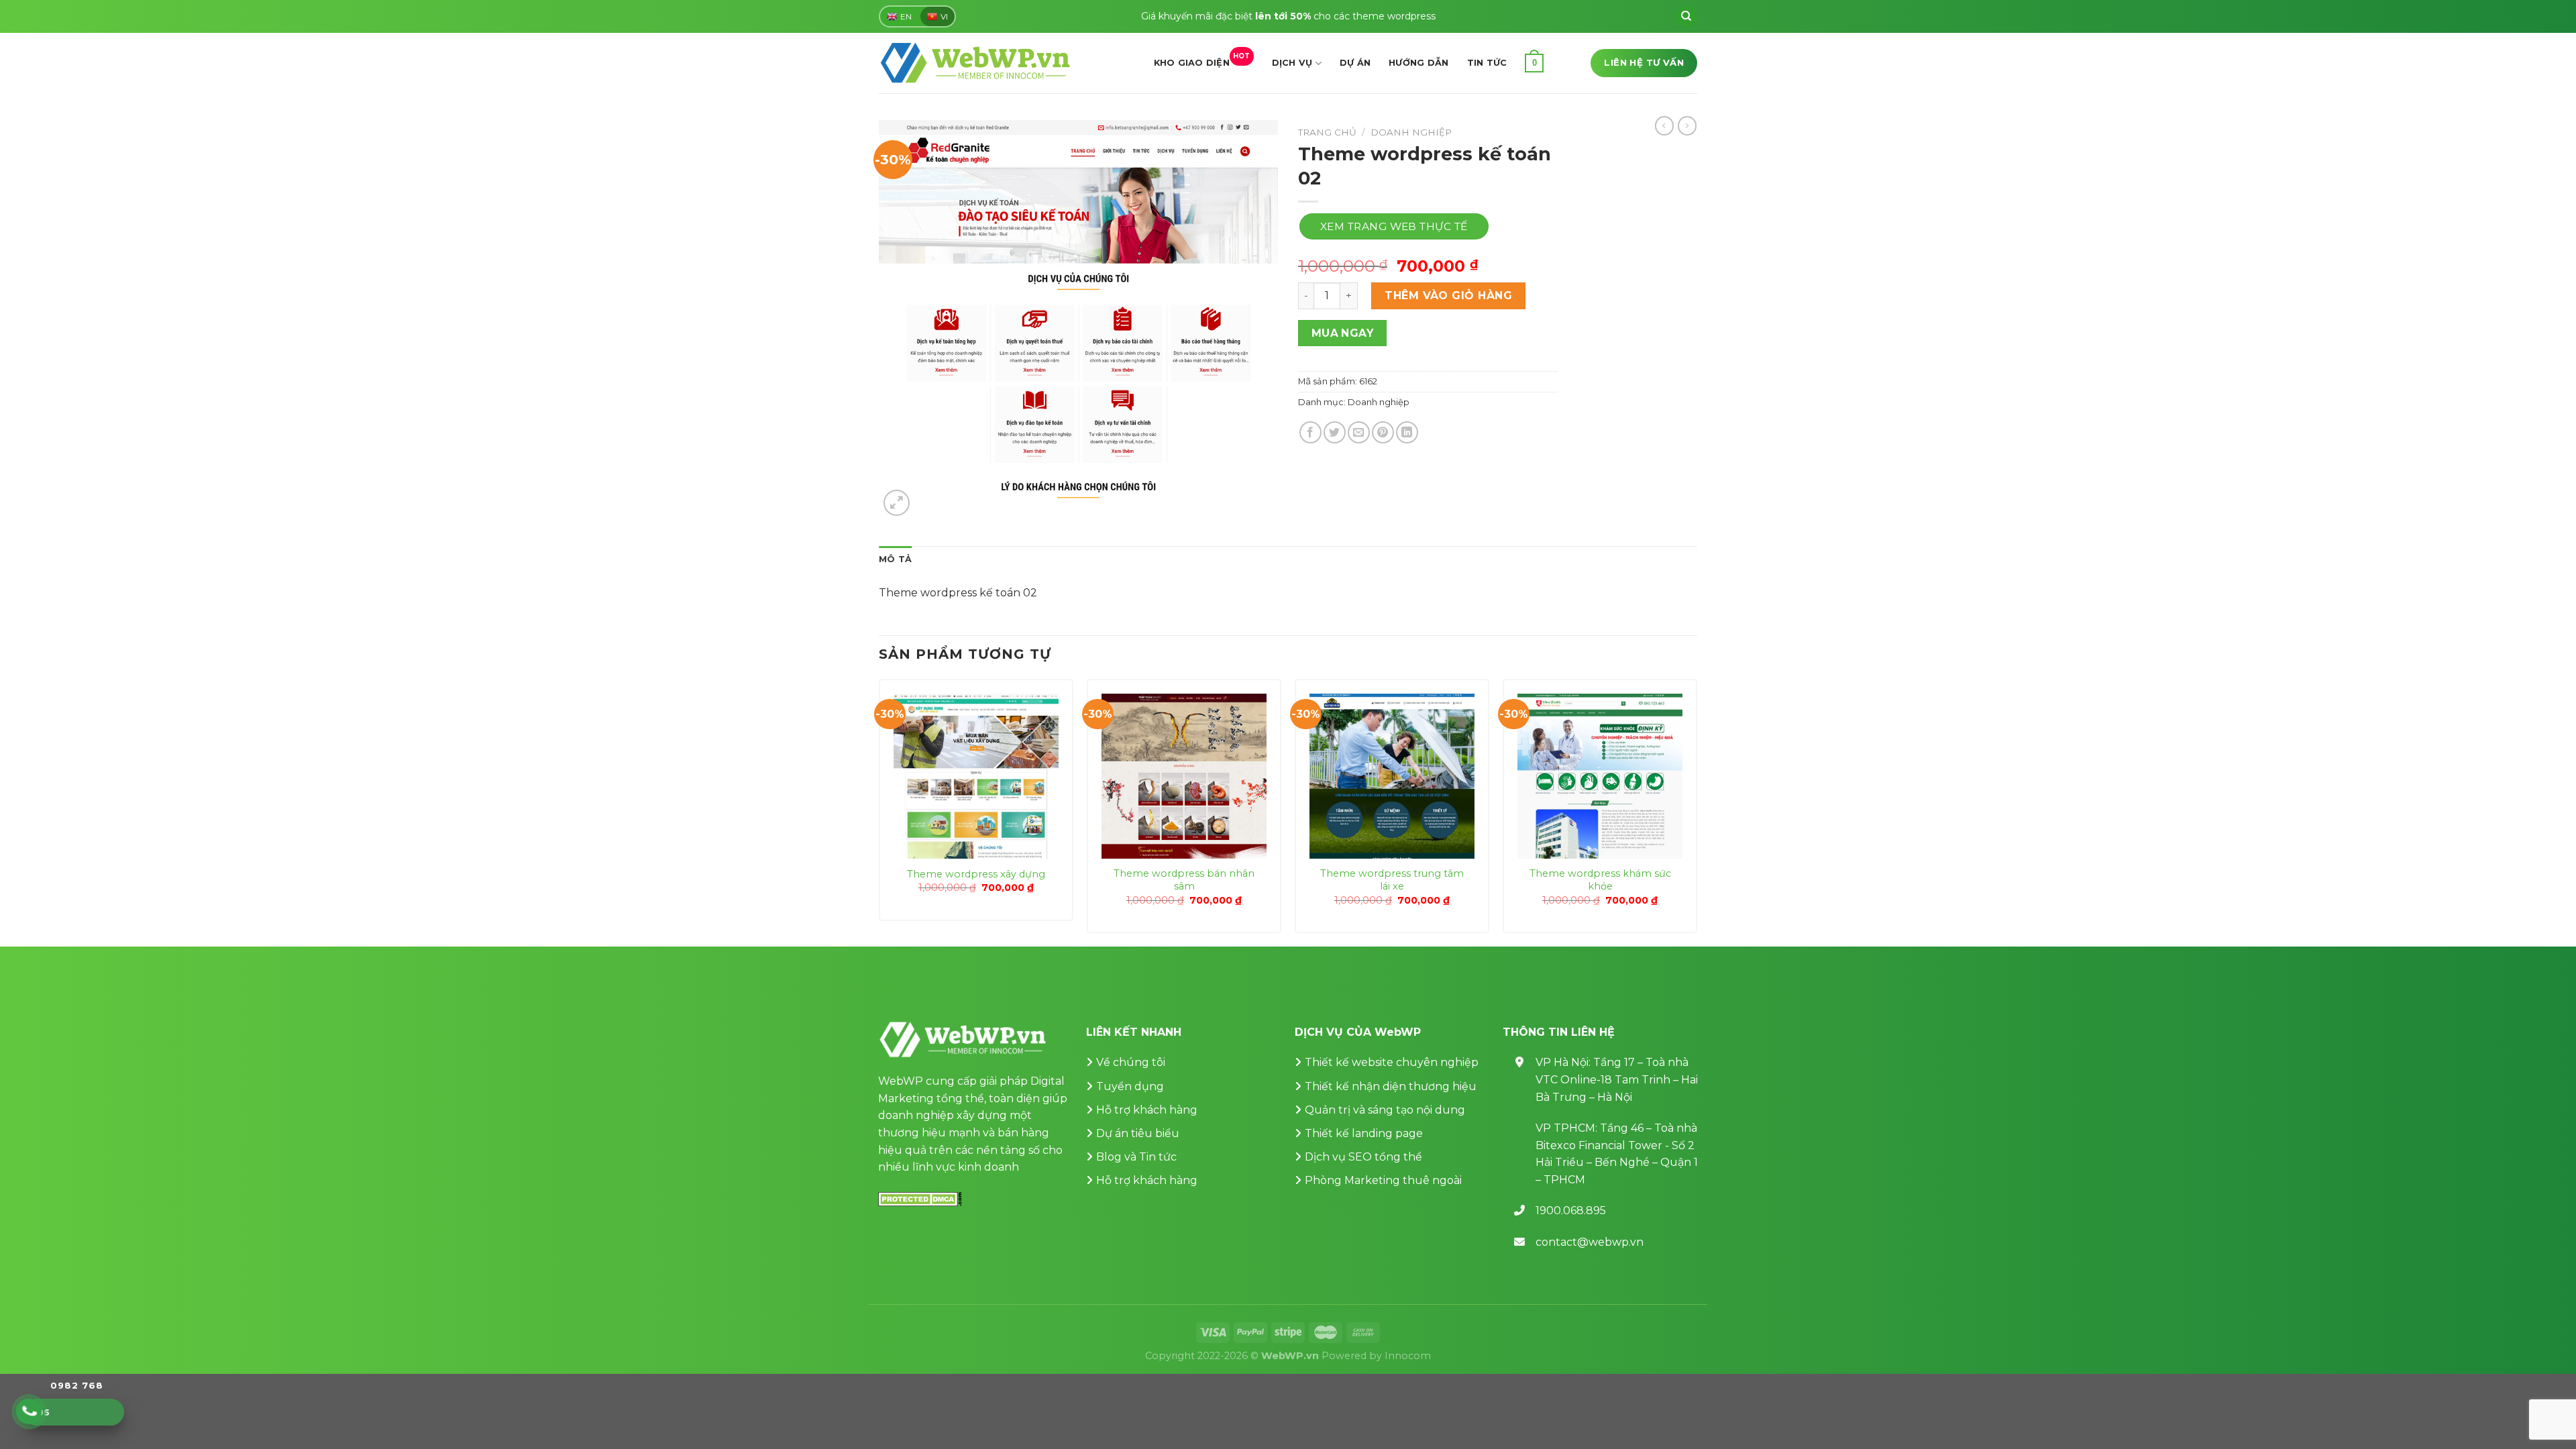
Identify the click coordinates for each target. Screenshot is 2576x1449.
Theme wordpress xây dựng (976, 874)
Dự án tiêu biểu (1138, 1133)
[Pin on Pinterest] (1383, 432)
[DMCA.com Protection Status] (920, 1198)
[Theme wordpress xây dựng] (976, 776)
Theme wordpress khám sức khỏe (1600, 880)
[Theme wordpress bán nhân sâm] (1184, 776)
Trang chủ (1327, 132)
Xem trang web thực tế (1394, 226)
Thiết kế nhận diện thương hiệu (1391, 1086)
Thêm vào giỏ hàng (1448, 296)
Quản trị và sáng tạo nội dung (1385, 1110)
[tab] (895, 559)
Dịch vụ (1292, 63)
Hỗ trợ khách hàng (1147, 1110)
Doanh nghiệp (1411, 132)
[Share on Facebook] (1310, 432)
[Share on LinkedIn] (1407, 432)
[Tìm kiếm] (1686, 17)
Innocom (1408, 1356)
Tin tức (1487, 63)
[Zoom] (897, 503)
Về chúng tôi (1131, 1062)
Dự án (1355, 63)
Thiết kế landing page (1364, 1133)
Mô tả (895, 559)
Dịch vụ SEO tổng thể (1363, 1157)
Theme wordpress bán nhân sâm (1184, 880)
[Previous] (879, 811)
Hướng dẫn (1418, 63)
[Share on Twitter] (1335, 432)
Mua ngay (1343, 333)
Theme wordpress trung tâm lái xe (1392, 880)
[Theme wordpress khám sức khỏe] (1600, 776)
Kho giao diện (1202, 60)
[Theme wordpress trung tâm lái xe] (1392, 776)
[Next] (1697, 811)
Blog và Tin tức (1136, 1157)
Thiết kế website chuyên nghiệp (1392, 1062)
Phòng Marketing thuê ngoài (1383, 1180)
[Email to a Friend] (1359, 432)
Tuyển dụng (1130, 1086)
